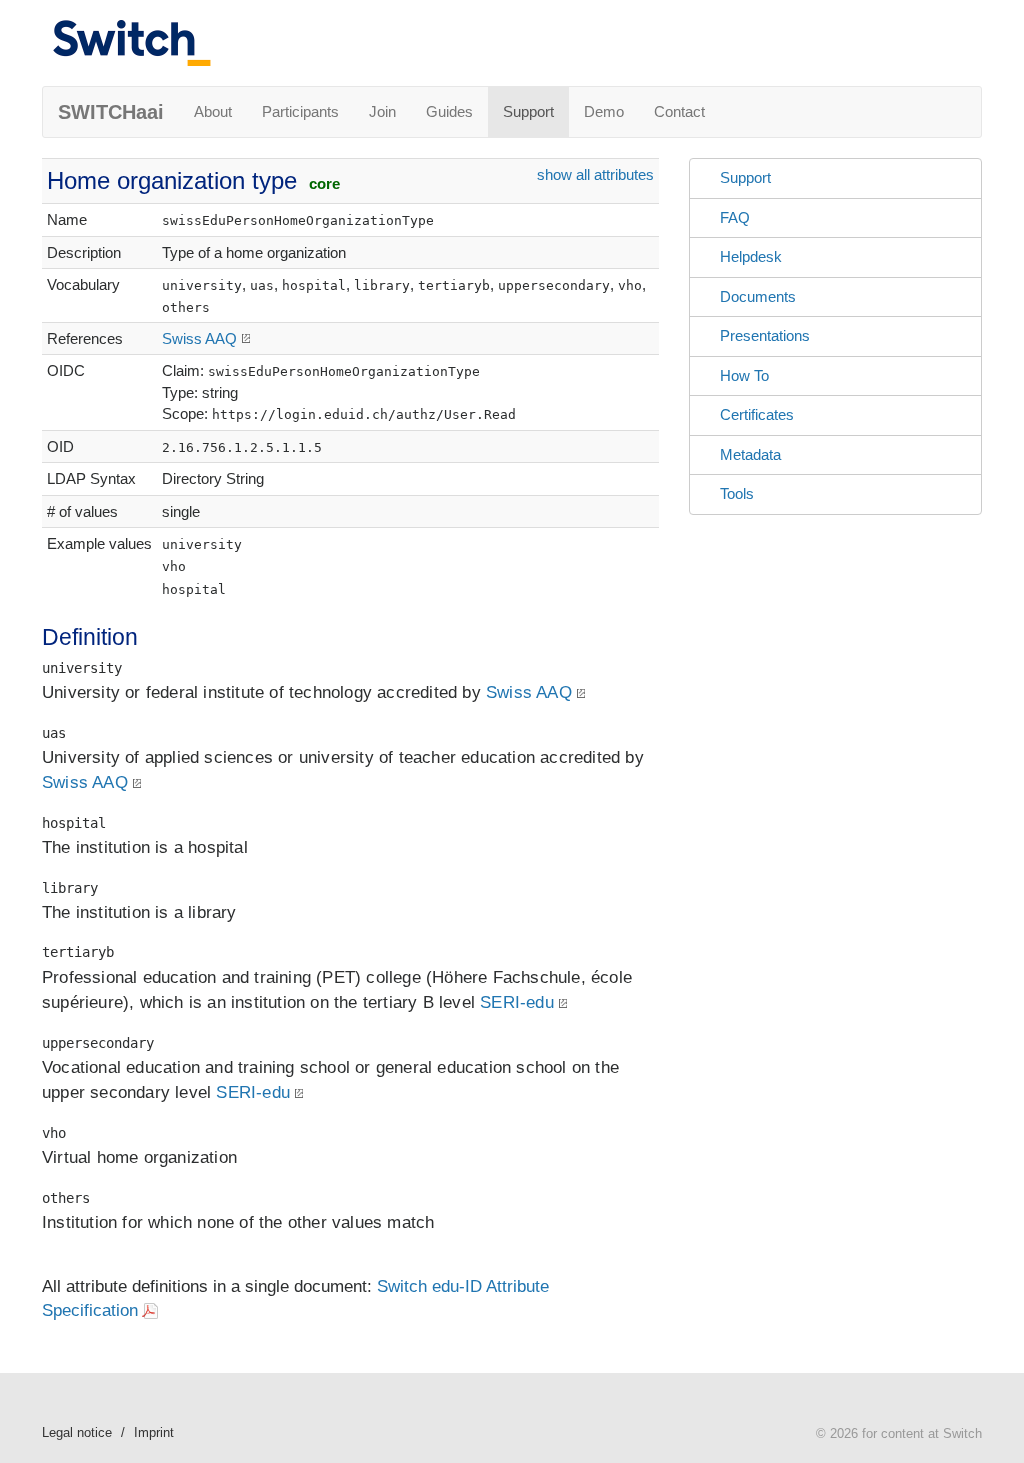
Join (382, 111)
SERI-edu (517, 1002)
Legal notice (77, 1432)
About (213, 111)
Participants (300, 111)
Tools (737, 493)
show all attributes (595, 174)
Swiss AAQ (199, 338)
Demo (604, 111)
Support (528, 111)
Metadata (750, 454)
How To (744, 375)
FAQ (735, 217)
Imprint (154, 1432)
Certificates (757, 414)
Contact (679, 111)
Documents (758, 296)
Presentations (765, 335)
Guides (449, 111)
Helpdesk (751, 256)
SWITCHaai (111, 112)
